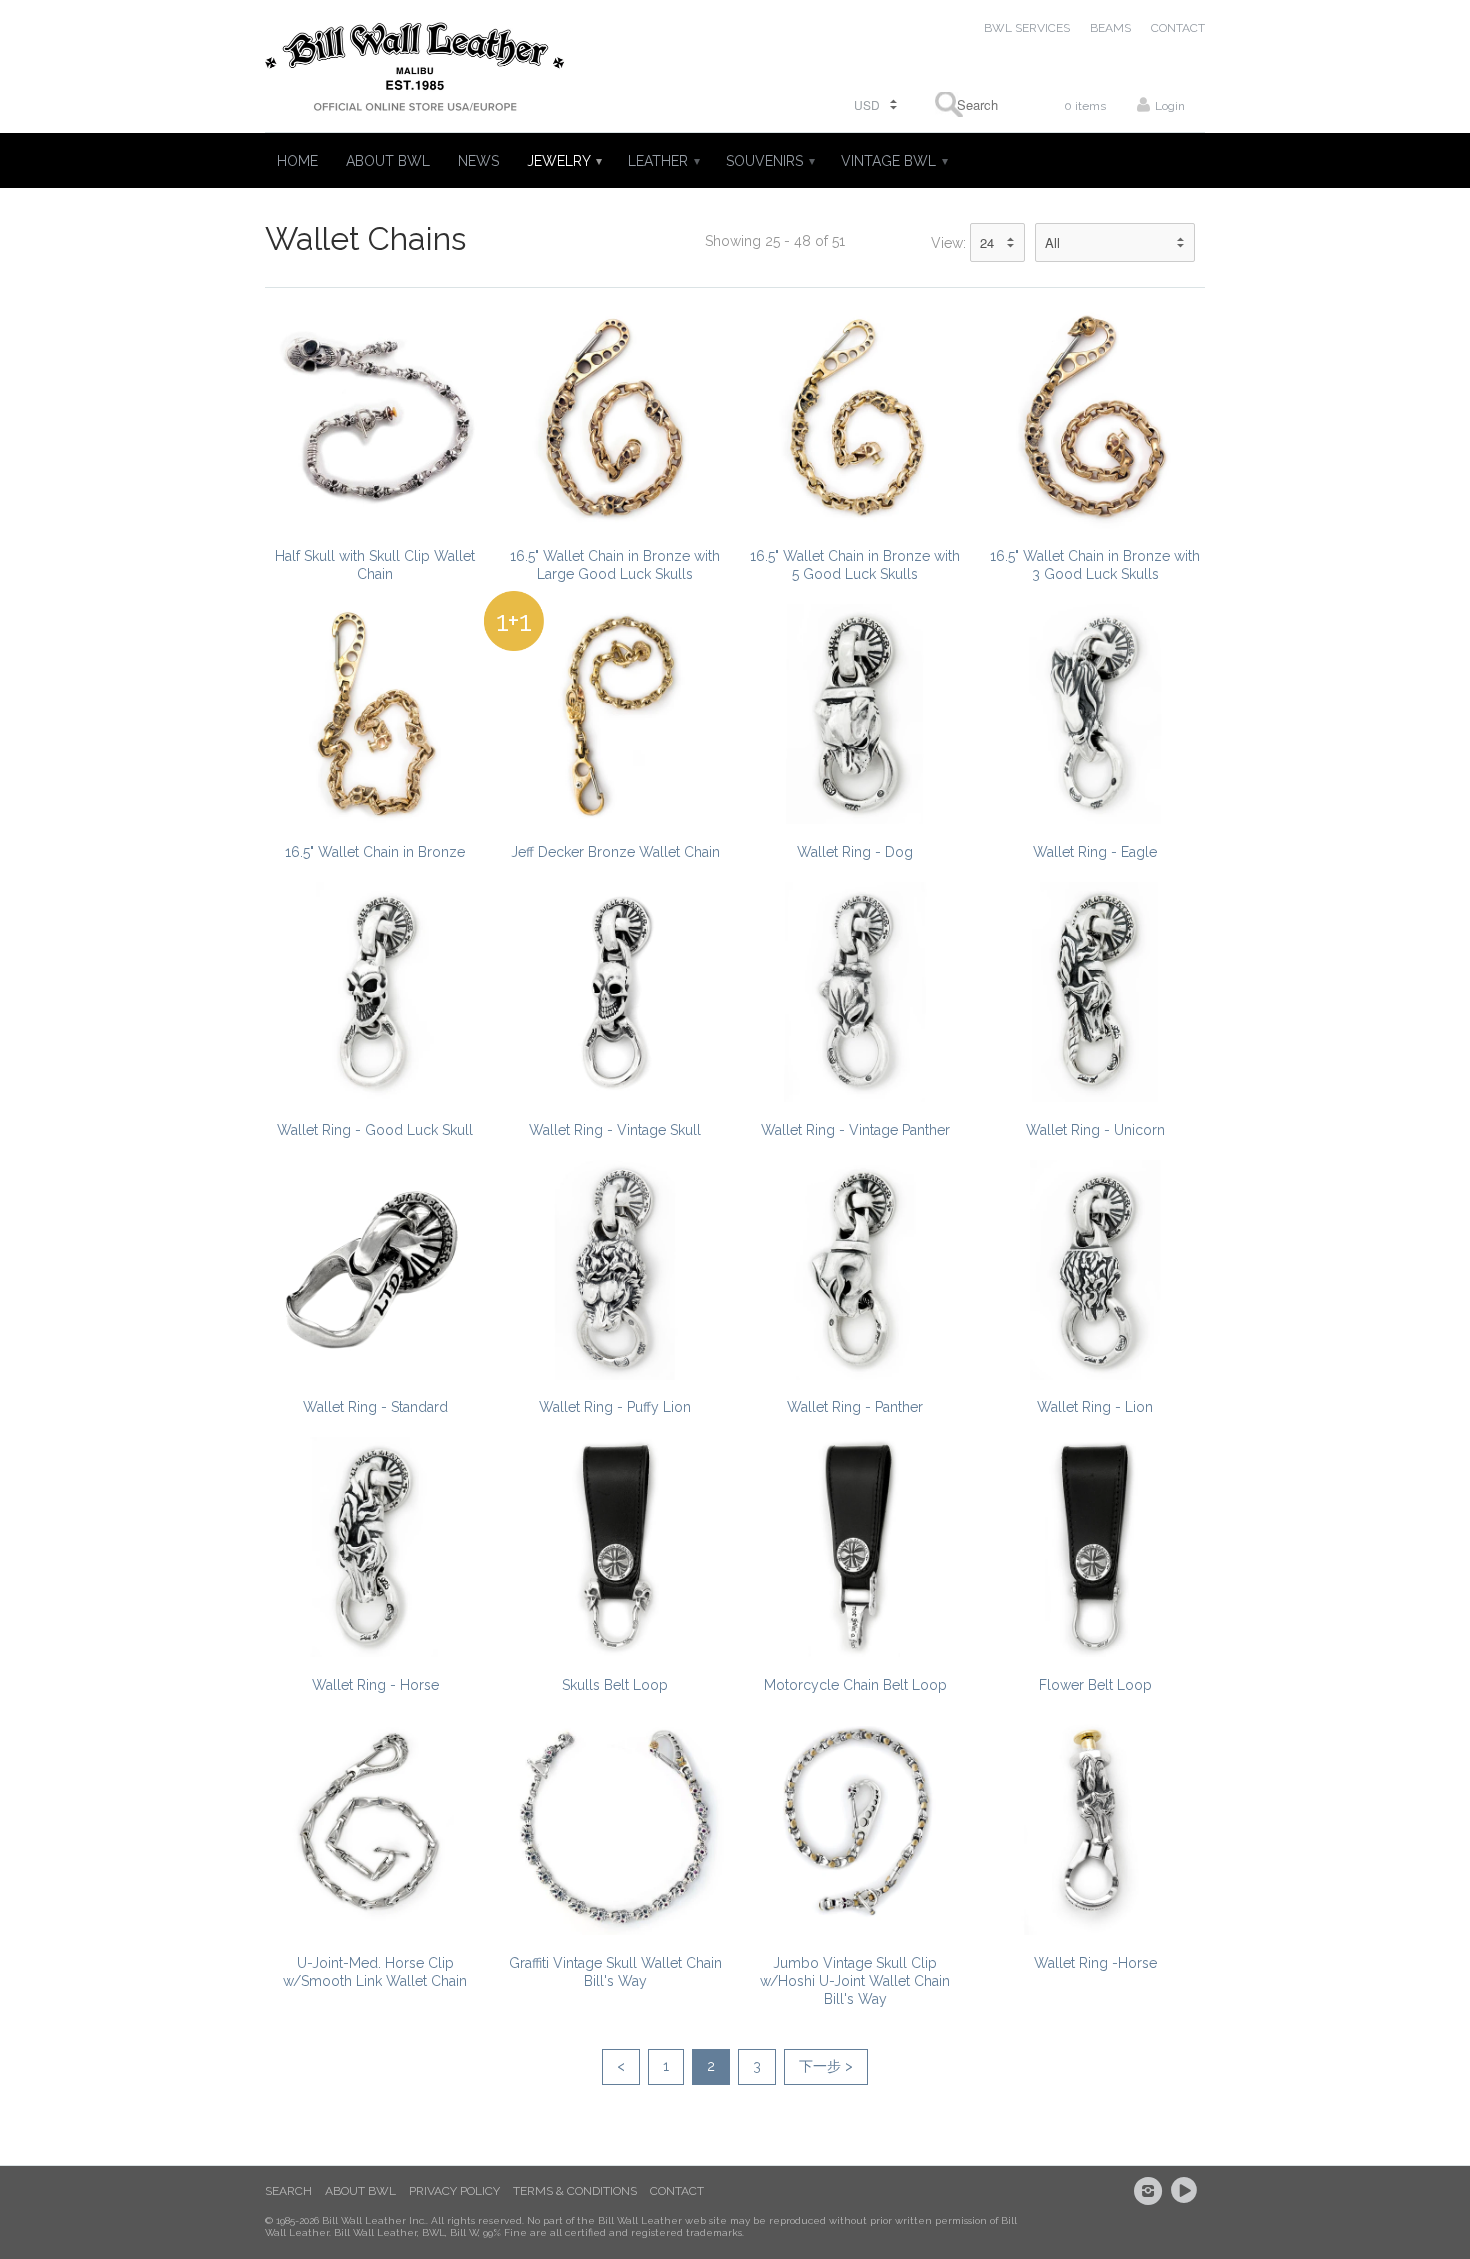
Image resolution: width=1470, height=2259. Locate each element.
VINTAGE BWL (893, 161)
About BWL (360, 2191)
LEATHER (663, 161)
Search (288, 2191)
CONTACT (1178, 28)
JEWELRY (563, 161)
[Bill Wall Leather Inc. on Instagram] (1151, 2191)
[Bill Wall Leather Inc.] (415, 71)
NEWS (478, 161)
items (1085, 106)
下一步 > (826, 2066)
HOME (297, 161)
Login (1170, 106)
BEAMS (1110, 28)
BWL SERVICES (1027, 28)
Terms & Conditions (575, 2191)
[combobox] (971, 104)
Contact (677, 2191)
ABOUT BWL (388, 161)
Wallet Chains (365, 238)
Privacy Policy (454, 2191)
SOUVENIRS (769, 161)
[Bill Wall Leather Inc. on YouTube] (1187, 2191)
